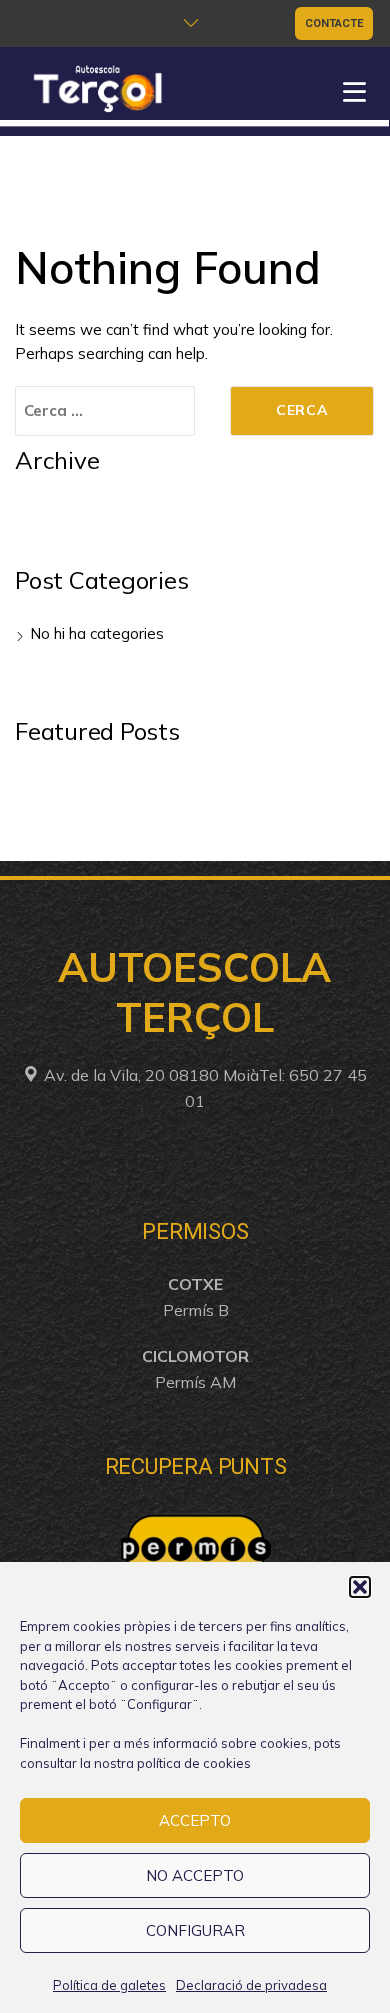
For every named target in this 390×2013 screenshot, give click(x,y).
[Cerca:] (105, 411)
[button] (360, 1587)
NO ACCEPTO (195, 1875)
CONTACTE (334, 23)
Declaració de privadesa (251, 1985)
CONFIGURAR (195, 1930)
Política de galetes (109, 1985)
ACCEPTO (195, 1820)
